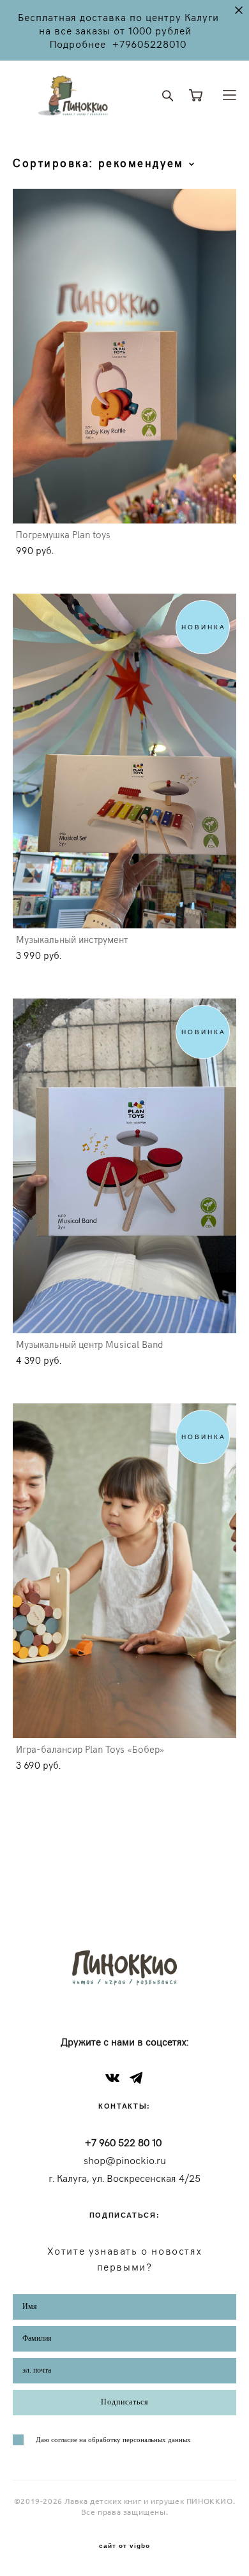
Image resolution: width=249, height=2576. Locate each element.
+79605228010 (149, 44)
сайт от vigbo (124, 2546)
